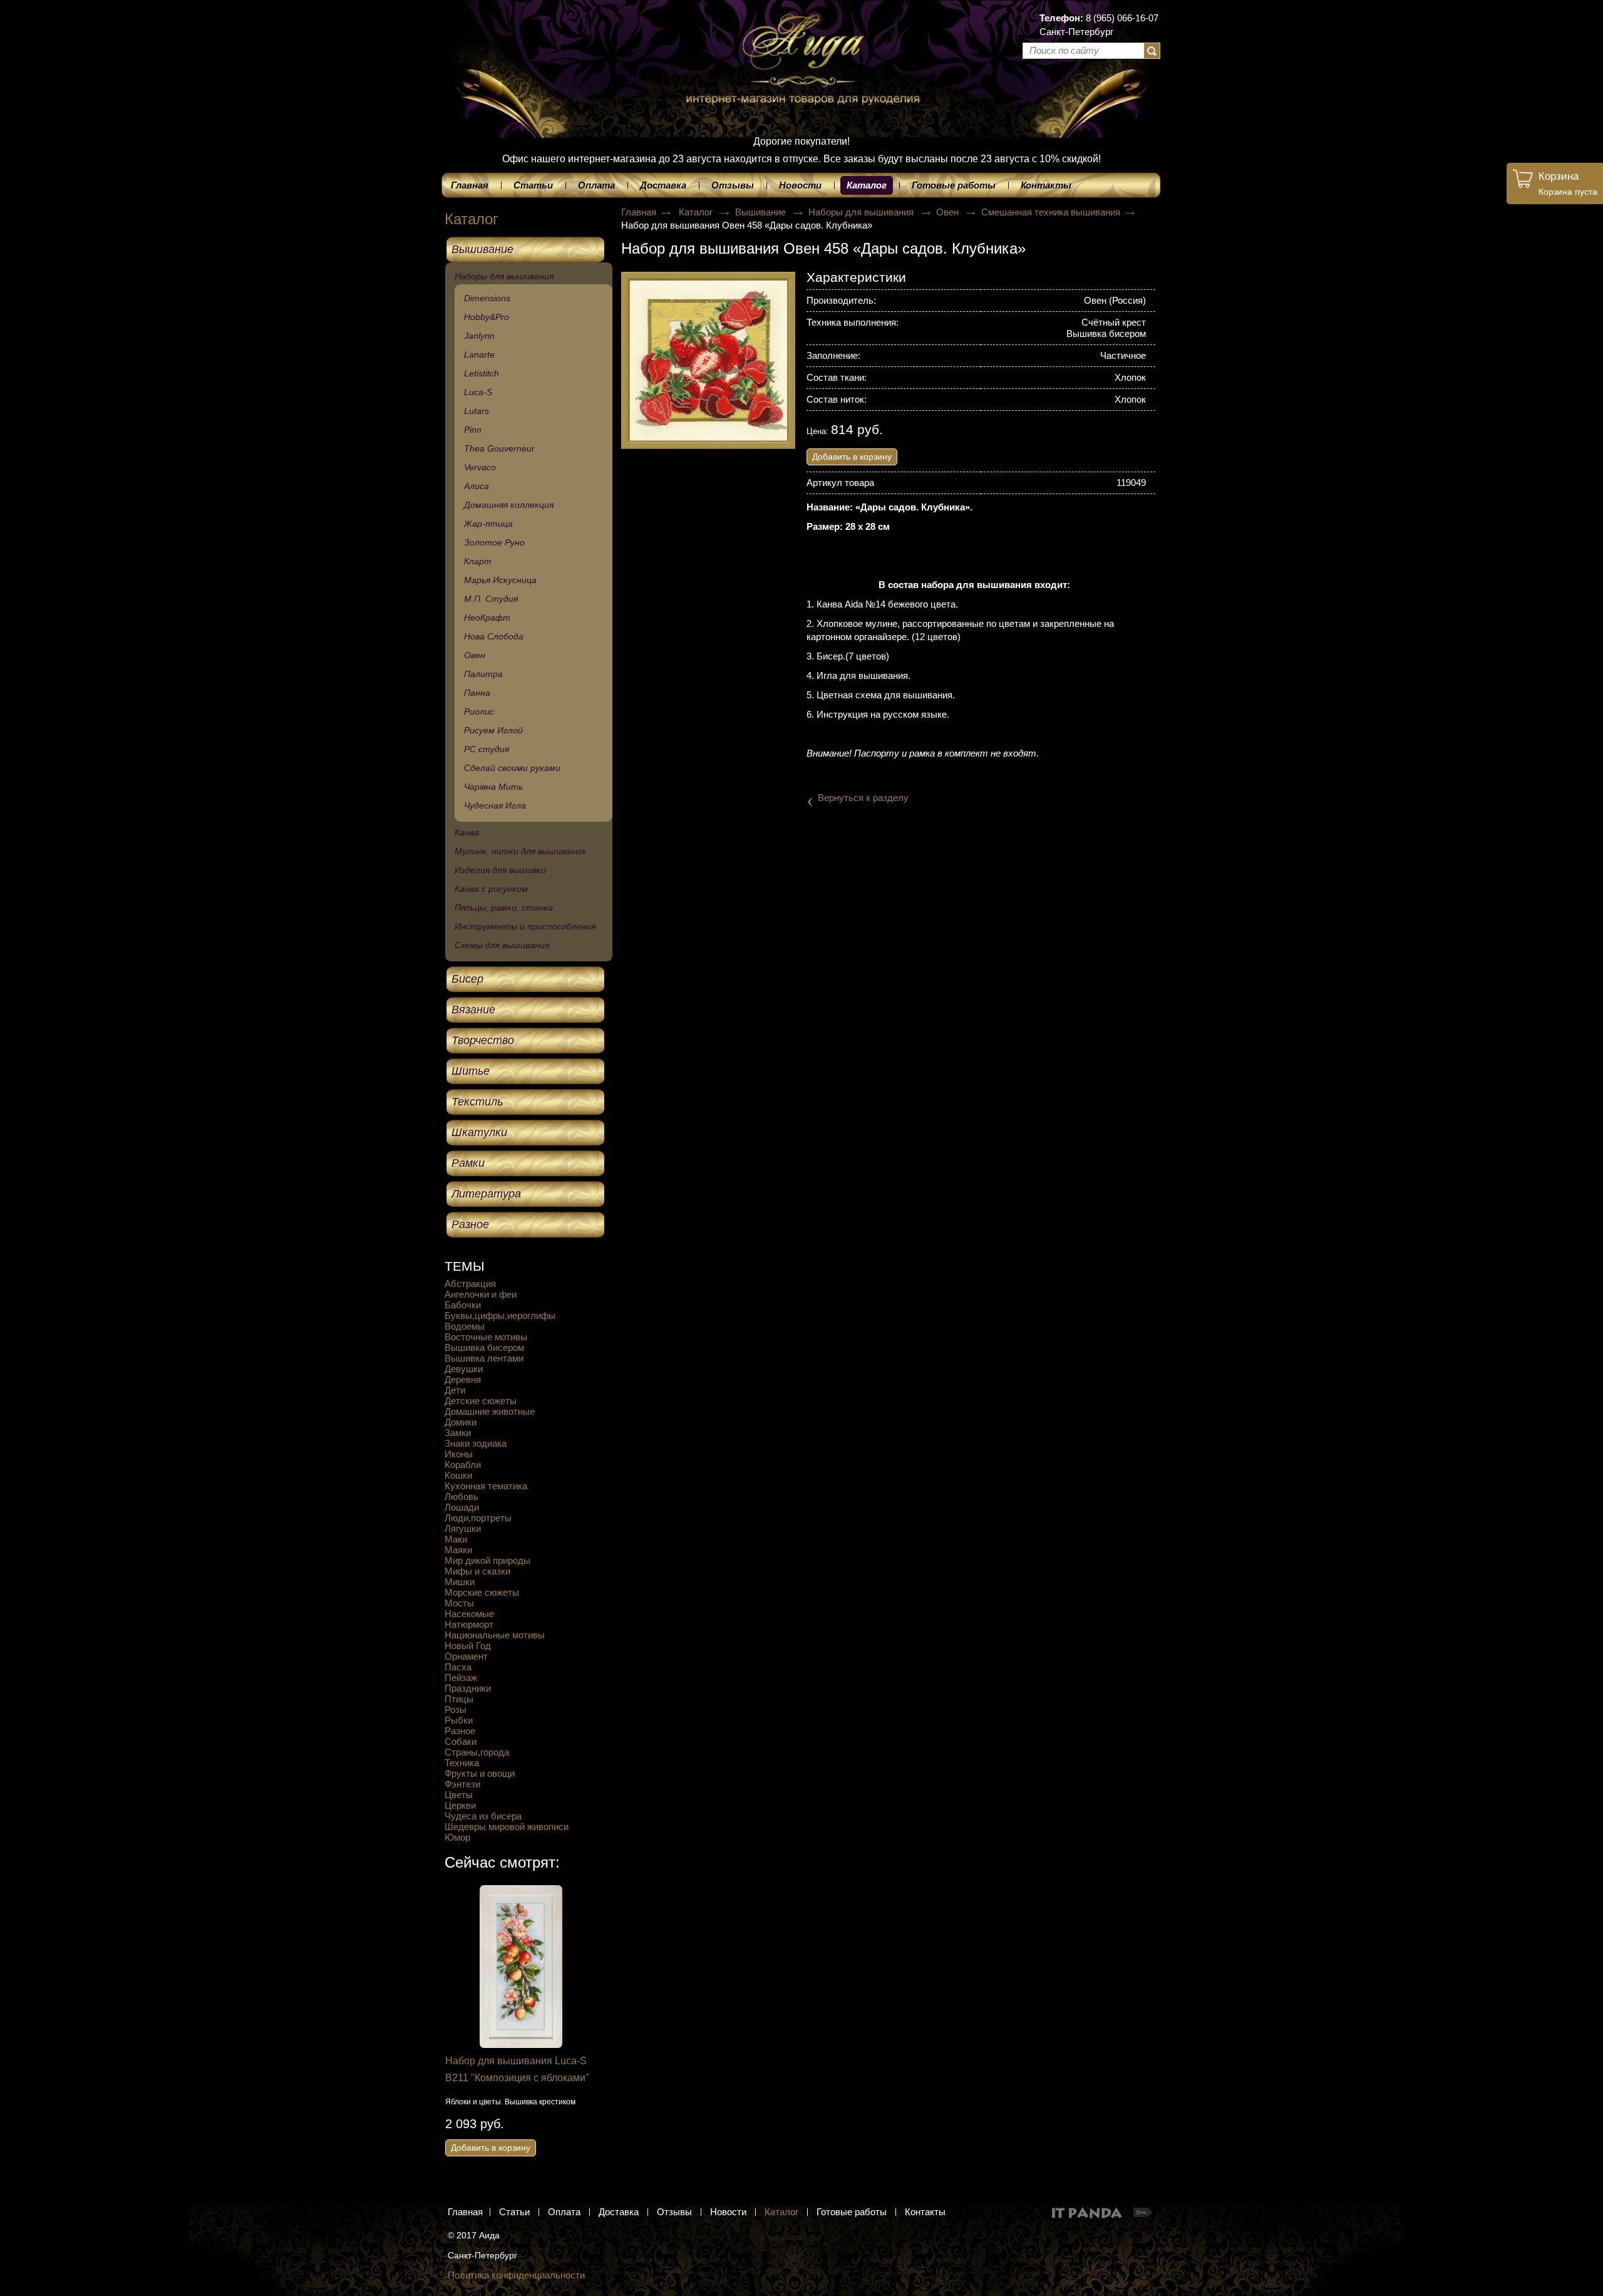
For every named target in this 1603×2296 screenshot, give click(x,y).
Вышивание (762, 212)
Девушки (464, 1369)
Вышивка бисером (484, 1347)
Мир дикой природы (487, 1560)
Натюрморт (469, 1624)
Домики (461, 1422)
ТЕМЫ (465, 1266)
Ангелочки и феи (481, 1294)
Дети (455, 1390)
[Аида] (801, 44)
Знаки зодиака (476, 1443)
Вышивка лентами (484, 1358)
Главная (639, 212)
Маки (456, 1539)
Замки (458, 1433)
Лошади (462, 1507)
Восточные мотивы (486, 1337)
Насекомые (469, 1614)
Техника (462, 1763)
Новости (728, 2212)
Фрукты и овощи (480, 1773)
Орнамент (466, 1656)
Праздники (468, 1688)
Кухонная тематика (486, 1486)
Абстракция (470, 1284)
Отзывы (674, 2212)
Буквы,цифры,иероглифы (500, 1316)
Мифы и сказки (477, 1571)
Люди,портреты (478, 1518)
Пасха (458, 1667)
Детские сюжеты (481, 1401)
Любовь (461, 1497)
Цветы (459, 1795)
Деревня (463, 1379)
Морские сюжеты (482, 1592)
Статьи (514, 2212)
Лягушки (463, 1528)
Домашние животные (490, 1411)
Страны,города (477, 1752)
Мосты (459, 1603)
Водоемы (465, 1326)
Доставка (619, 2212)
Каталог (867, 185)
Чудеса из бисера (483, 1816)
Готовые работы (852, 2212)
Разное (460, 1731)
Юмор (457, 1837)
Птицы (459, 1699)
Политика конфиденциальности (516, 2275)
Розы (456, 1709)
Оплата (564, 2212)
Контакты (925, 2212)
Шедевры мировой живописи (507, 1827)
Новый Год (468, 1646)
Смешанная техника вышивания (1051, 212)
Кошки (458, 1475)
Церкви (460, 1805)
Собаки (461, 1741)
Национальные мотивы (495, 1635)
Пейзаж (461, 1678)
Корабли (463, 1465)
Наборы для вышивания (862, 212)
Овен (949, 212)
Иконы (459, 1454)
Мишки (460, 1582)
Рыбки (459, 1720)
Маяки (458, 1550)
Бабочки (463, 1305)
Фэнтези (462, 1784)
